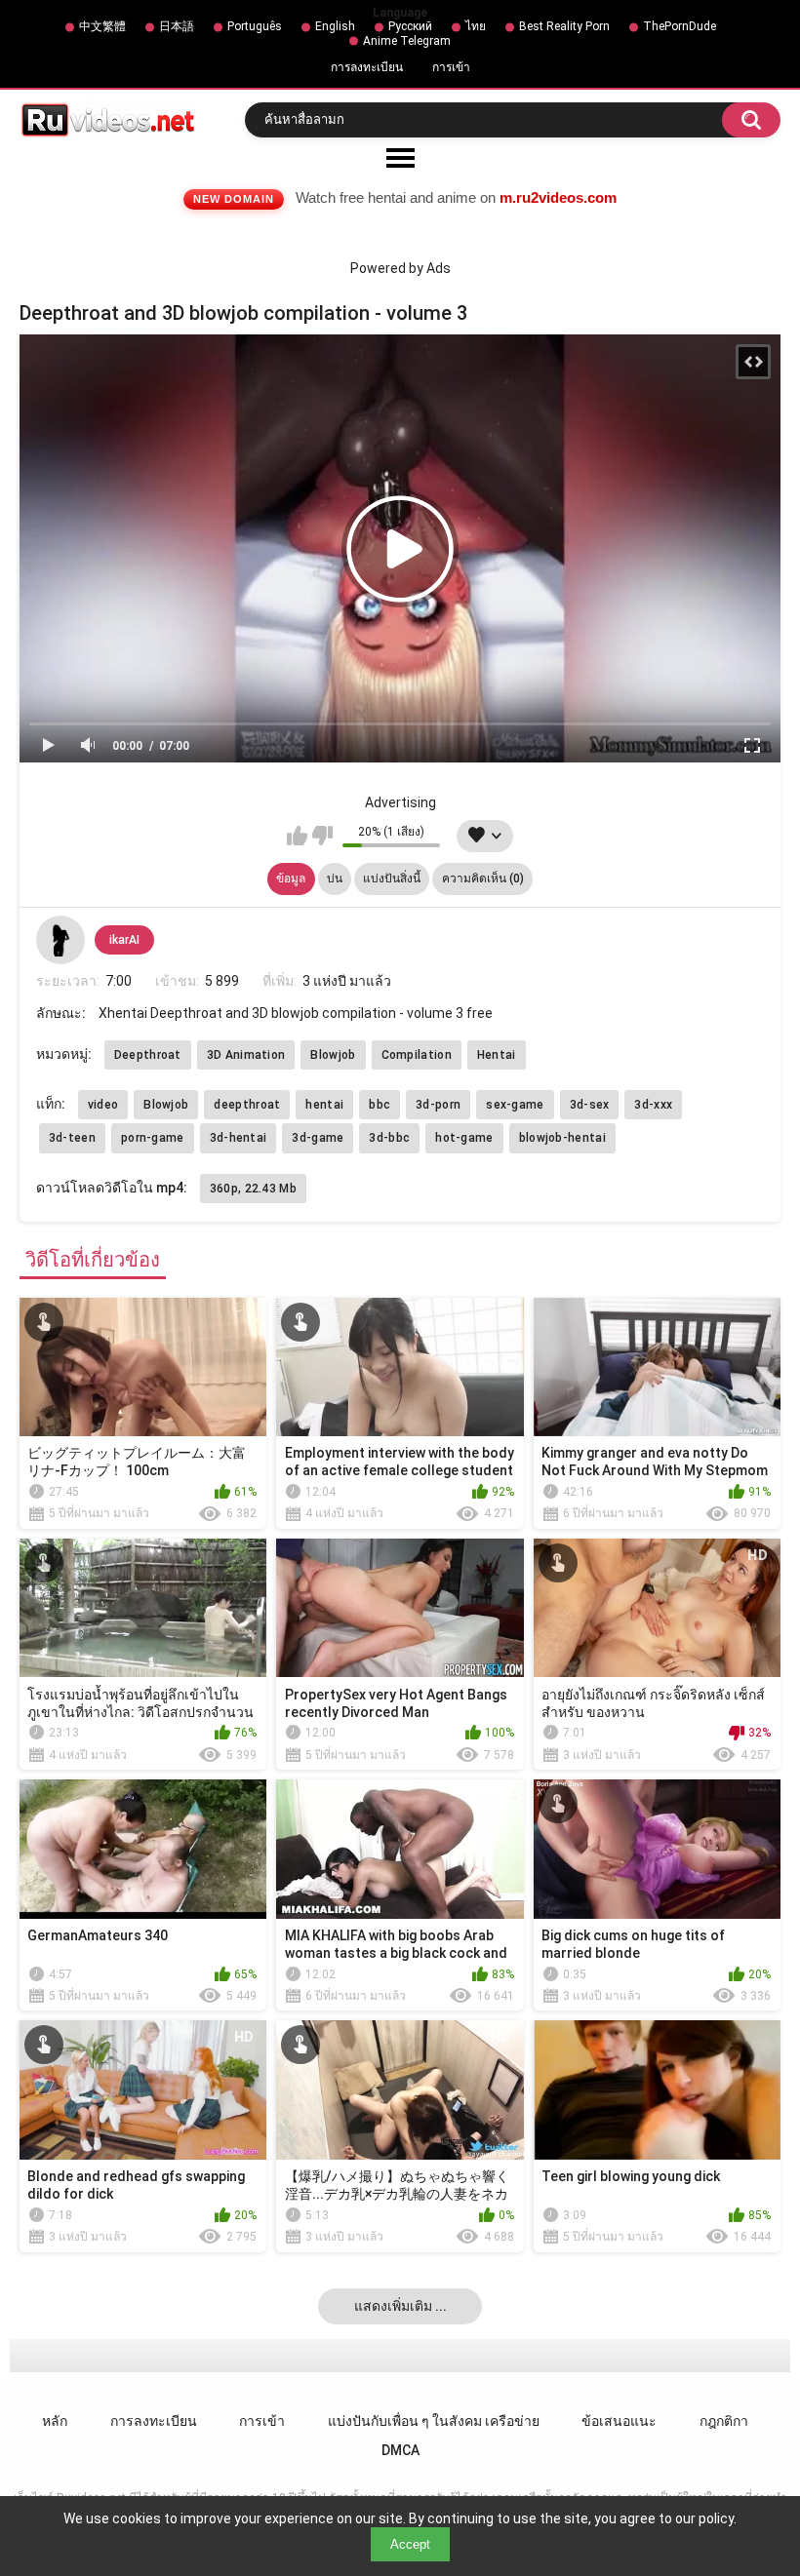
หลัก (55, 2421)
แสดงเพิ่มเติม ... (400, 2306)
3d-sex (590, 1105)
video (103, 1105)
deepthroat (247, 1105)
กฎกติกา (724, 2421)
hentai (324, 1105)
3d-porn (438, 1105)
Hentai (497, 1055)
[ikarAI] (60, 940)
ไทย (476, 26)
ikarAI (124, 940)
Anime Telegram (407, 41)
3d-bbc (389, 1138)
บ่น (335, 878)
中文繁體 (102, 26)
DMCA (400, 2450)
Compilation (417, 1055)
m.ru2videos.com (558, 197)
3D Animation (246, 1055)
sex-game (515, 1105)
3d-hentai (239, 1138)
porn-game (153, 1138)
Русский (410, 26)
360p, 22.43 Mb (253, 1189)
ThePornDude (680, 26)
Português (255, 26)
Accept (410, 2544)
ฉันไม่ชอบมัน (322, 836)
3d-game (318, 1138)
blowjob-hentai (562, 1138)
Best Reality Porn (564, 26)
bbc (380, 1105)
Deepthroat (148, 1055)
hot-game (464, 1138)
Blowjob (333, 1055)
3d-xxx (653, 1105)
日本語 (177, 26)
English (335, 26)
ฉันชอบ (297, 836)
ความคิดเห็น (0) (483, 878)
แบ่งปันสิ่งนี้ (392, 878)
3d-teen (72, 1138)
